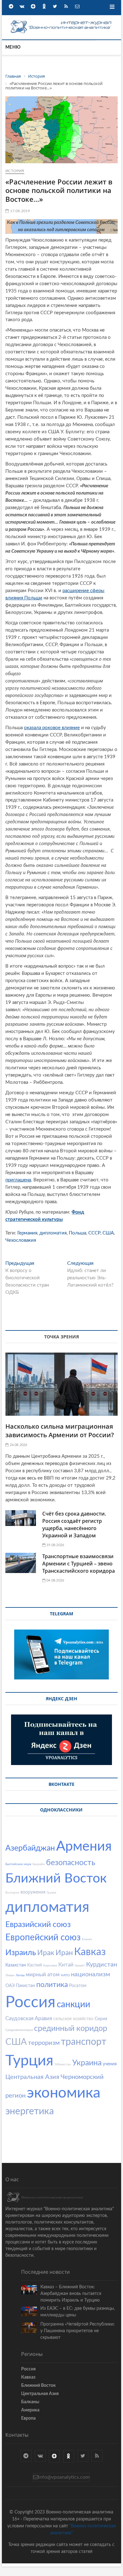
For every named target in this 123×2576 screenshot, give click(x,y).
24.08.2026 (18, 1445)
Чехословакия (21, 1240)
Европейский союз (43, 1937)
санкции (73, 2004)
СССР (94, 1233)
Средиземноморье (19, 2030)
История (15, 171)
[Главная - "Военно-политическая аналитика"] (61, 22)
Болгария (12, 1893)
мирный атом (43, 1975)
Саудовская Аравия (29, 2018)
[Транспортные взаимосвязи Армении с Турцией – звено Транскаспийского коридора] (21, 1563)
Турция (29, 2061)
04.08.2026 (55, 1580)
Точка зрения (61, 1337)
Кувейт (80, 1966)
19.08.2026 (55, 1545)
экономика (64, 2093)
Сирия (101, 2019)
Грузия (51, 1893)
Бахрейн (39, 1864)
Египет (87, 1939)
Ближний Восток (56, 1879)
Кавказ (90, 1952)
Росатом (78, 1986)
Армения (84, 1846)
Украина (87, 2063)
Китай (66, 1965)
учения (110, 2064)
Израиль (21, 1953)
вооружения (33, 1892)
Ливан (10, 1975)
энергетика (30, 2111)
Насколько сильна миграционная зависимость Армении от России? (60, 1431)
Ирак (46, 1953)
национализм (91, 1974)
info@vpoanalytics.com (64, 2477)
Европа (28, 2418)
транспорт (84, 2042)
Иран (64, 1953)
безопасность (71, 1863)
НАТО (65, 1975)
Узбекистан (63, 2064)
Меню (13, 47)
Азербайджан (30, 1848)
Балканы (30, 2402)
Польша (77, 1233)
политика (52, 1985)
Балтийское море (18, 1864)
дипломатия (53, 1233)
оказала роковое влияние (52, 728)
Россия (30, 2003)
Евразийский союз (38, 1925)
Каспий (35, 1965)
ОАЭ (10, 1986)
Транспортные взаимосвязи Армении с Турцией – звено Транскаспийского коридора (79, 1564)
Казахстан (16, 1965)
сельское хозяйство (73, 2019)
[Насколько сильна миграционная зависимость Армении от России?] (61, 1384)
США (108, 1233)
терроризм (44, 2043)
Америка (30, 2410)
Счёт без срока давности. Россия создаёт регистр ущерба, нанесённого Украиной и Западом (74, 1525)
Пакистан (25, 1986)
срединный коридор (71, 2029)
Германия (27, 1233)
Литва (20, 1975)
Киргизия (50, 1966)
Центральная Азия (32, 2077)
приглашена (18, 1180)
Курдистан (102, 1965)
